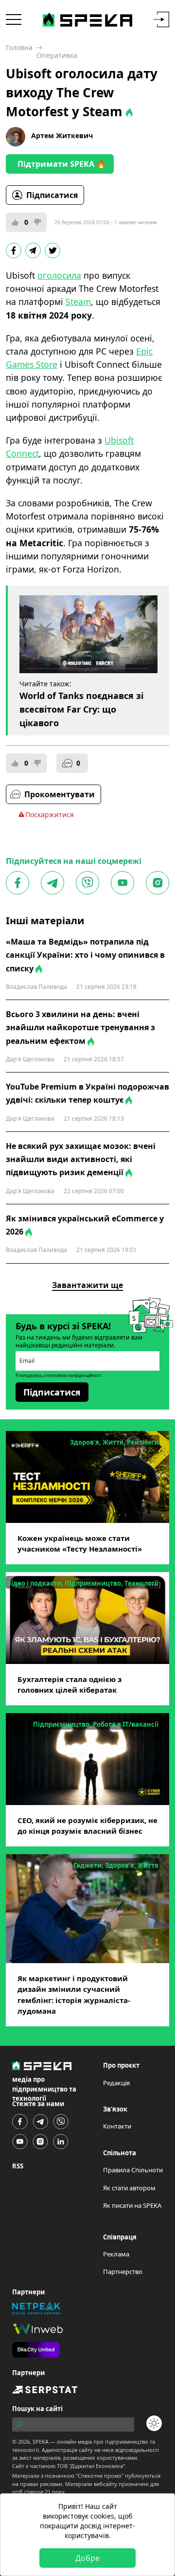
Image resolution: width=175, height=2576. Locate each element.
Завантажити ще (87, 1285)
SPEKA (41, 2442)
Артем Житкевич (62, 135)
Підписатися (52, 195)
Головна (19, 47)
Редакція (116, 2083)
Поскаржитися (50, 814)
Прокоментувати (60, 794)
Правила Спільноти (133, 2170)
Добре (87, 2558)
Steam (78, 302)
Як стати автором (129, 2188)
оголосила (59, 275)
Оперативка (57, 55)
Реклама (116, 2254)
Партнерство (123, 2272)
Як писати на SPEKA (132, 2205)
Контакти (117, 2126)
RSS (18, 2166)
